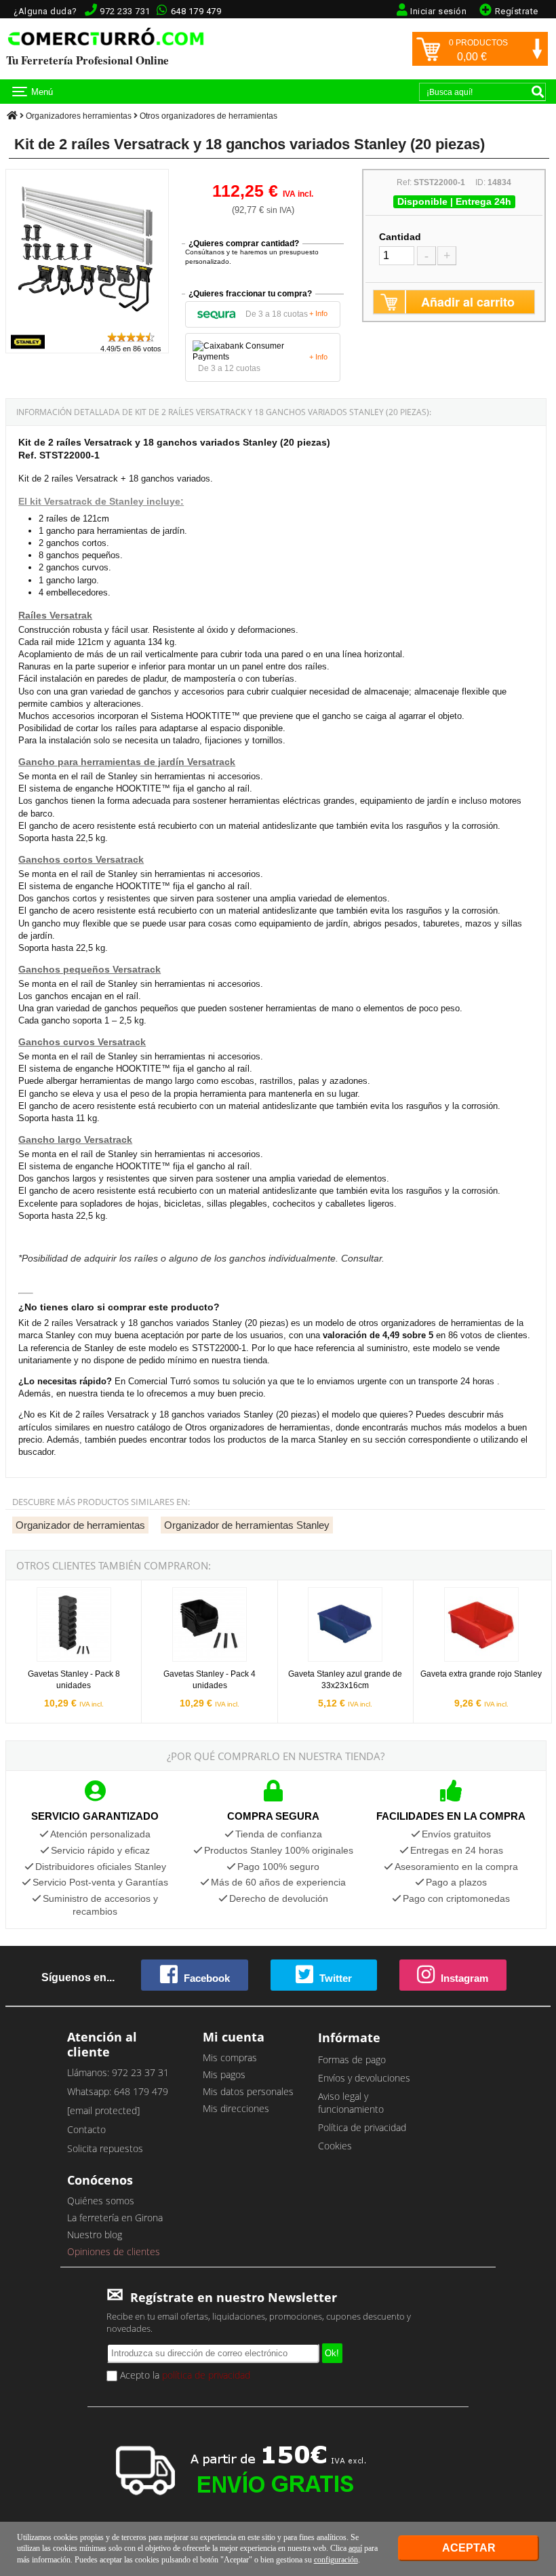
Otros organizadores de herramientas (209, 116)
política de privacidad (206, 2375)
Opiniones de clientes (114, 2251)
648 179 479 (196, 11)
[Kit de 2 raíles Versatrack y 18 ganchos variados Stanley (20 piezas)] (87, 325)
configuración (336, 2560)
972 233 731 (125, 11)
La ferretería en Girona (115, 2218)
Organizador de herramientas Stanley (247, 1525)
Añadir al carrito (468, 302)
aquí (355, 2548)
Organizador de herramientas (80, 1525)
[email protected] (103, 2110)
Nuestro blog (95, 2235)
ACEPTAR (469, 2548)
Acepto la (184, 2375)
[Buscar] (538, 92)
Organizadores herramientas (79, 116)
